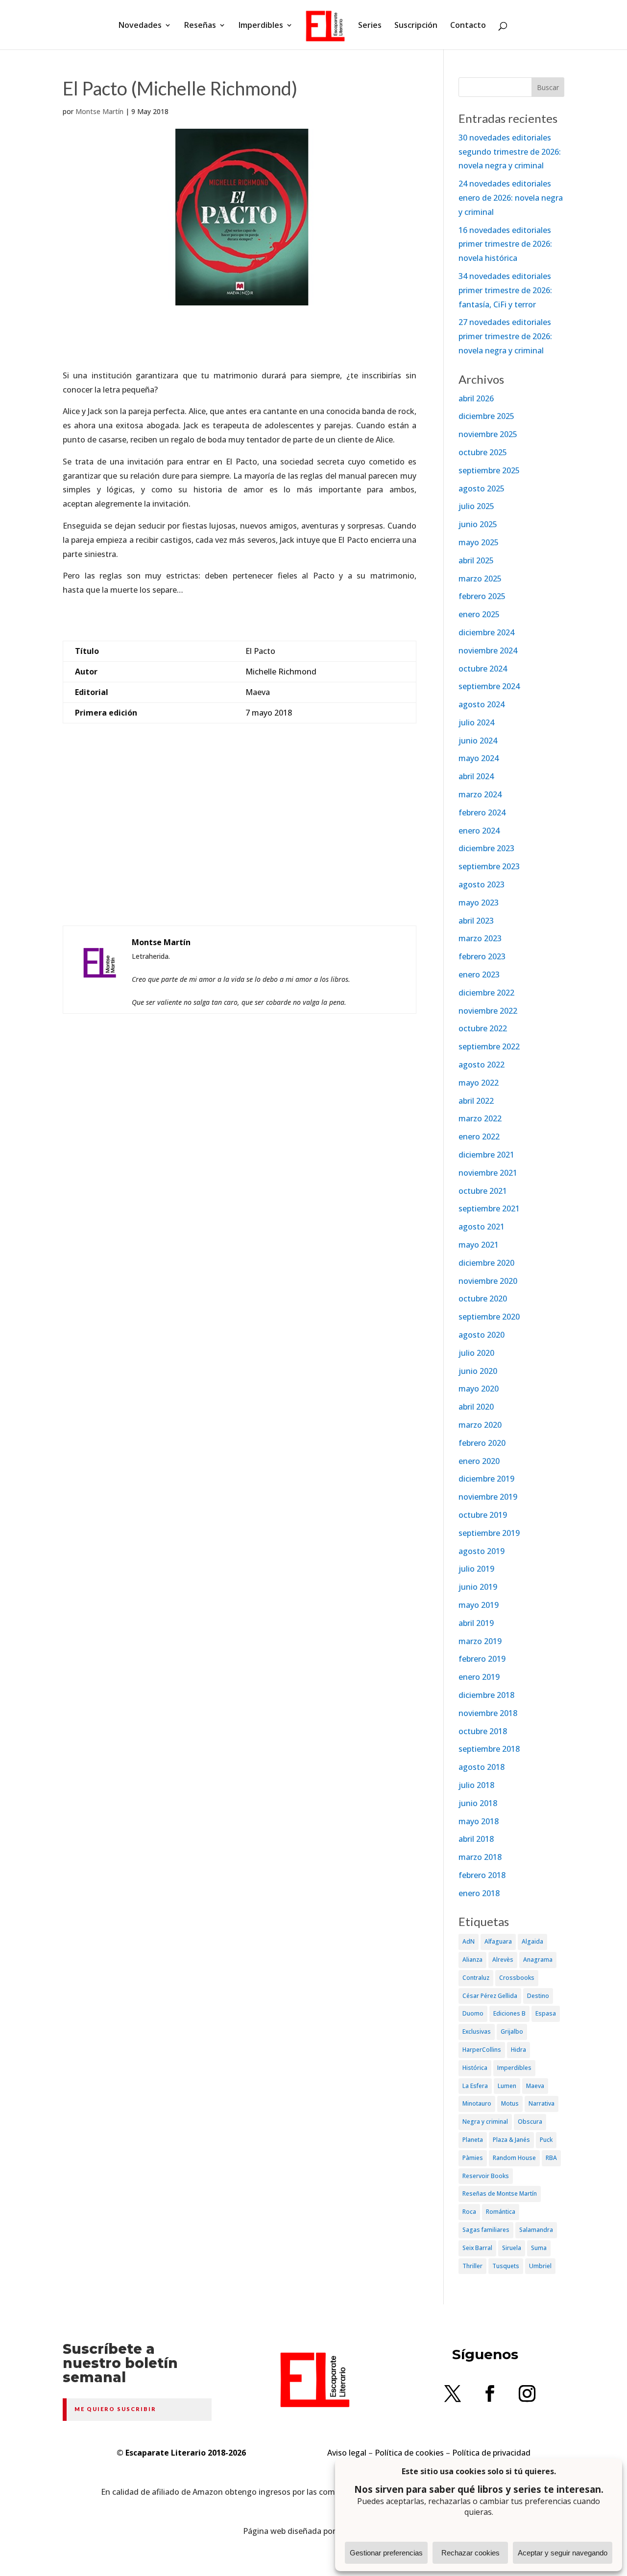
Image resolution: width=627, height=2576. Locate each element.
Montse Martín (99, 111)
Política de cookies (409, 2453)
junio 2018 (478, 1803)
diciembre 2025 (486, 416)
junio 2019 (478, 1587)
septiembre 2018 (489, 1749)
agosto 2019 (482, 1551)
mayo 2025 (479, 542)
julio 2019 (476, 1569)
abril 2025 (476, 560)
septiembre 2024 (489, 686)
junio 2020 (478, 1371)
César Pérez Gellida (490, 1996)
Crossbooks (517, 1978)
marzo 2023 (480, 938)
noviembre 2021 (488, 1173)
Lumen (507, 2086)
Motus (510, 2103)
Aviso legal (347, 2453)
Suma (539, 2248)
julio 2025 (476, 506)
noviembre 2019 (488, 1497)
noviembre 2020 (488, 1281)
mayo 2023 (479, 903)
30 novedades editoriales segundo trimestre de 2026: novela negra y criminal (510, 152)
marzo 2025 (480, 579)
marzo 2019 (480, 1641)
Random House (514, 2158)
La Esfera (475, 2086)
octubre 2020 (483, 1299)
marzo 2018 (480, 1857)
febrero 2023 (482, 956)
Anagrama (538, 1960)
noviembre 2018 (488, 1713)
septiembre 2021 (489, 1208)
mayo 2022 (479, 1083)
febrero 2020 (482, 1443)
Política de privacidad (491, 2453)
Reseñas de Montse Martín (500, 2193)
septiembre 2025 (489, 470)
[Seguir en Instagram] (527, 2393)
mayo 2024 (479, 758)
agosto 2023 (482, 884)
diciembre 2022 (486, 993)
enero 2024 (479, 831)
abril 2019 (476, 1623)
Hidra (518, 2050)
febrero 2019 (482, 1659)
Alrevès (503, 1960)
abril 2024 (476, 776)
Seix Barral (477, 2248)
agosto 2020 (482, 1335)
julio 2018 (476, 1785)
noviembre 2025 (488, 434)
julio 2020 (476, 1353)
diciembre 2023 (486, 848)
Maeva (535, 2086)
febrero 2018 (482, 1875)
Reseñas (200, 26)
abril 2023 (476, 921)
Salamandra (536, 2230)
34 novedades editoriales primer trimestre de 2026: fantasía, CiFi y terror (505, 290)
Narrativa (542, 2103)
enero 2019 (479, 1677)
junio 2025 (478, 524)
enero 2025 (479, 614)
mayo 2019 (479, 1605)
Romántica (501, 2212)
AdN (469, 1941)
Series (370, 26)
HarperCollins (482, 2050)
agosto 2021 (482, 1227)
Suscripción (416, 26)
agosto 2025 (482, 488)
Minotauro (477, 2103)
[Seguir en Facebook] (490, 2393)
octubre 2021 (483, 1191)
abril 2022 (476, 1101)
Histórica (475, 2068)
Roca (469, 2212)
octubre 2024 (483, 669)
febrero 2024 (482, 812)
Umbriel (540, 2266)
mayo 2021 (479, 1245)
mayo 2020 (479, 1389)
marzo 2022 (480, 1118)
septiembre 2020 (489, 1317)
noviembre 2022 (488, 1011)
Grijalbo (512, 2031)
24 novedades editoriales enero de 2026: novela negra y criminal (511, 198)
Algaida (532, 1941)
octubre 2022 (483, 1028)
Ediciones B (509, 2013)
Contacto (468, 26)
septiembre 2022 (489, 1046)
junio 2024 (478, 741)
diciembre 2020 (486, 1263)
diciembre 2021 (486, 1155)
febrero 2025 (482, 596)
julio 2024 (476, 722)
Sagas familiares (486, 2230)
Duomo (473, 2013)
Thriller (472, 2266)
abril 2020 (476, 1407)
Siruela (512, 2248)
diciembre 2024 (486, 632)
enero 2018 (479, 1893)
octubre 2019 (483, 1515)
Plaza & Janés (511, 2140)
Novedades (140, 26)
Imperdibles (261, 26)
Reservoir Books (486, 2176)
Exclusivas (477, 2031)
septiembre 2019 (489, 1533)
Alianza (472, 1960)
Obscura (530, 2122)
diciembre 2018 (486, 1695)
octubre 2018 (483, 1731)
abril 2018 (476, 1839)
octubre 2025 (483, 452)
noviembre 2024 (488, 650)
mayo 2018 (479, 1821)
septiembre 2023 (489, 866)
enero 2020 (479, 1461)
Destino (538, 1996)
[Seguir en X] (453, 2393)
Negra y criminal (485, 2122)
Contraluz (476, 1978)
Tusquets (506, 2266)
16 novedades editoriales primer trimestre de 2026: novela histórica (505, 244)
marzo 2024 (480, 794)
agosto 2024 (482, 704)
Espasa (546, 2013)
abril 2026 (476, 398)
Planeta (473, 2140)
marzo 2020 (480, 1425)
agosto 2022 (482, 1065)
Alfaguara (498, 1941)
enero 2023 (479, 975)
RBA (551, 2158)
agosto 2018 (482, 1767)
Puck (546, 2140)
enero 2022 (479, 1137)
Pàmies (473, 2158)
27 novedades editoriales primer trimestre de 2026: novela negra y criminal (505, 336)
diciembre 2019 (486, 1479)
